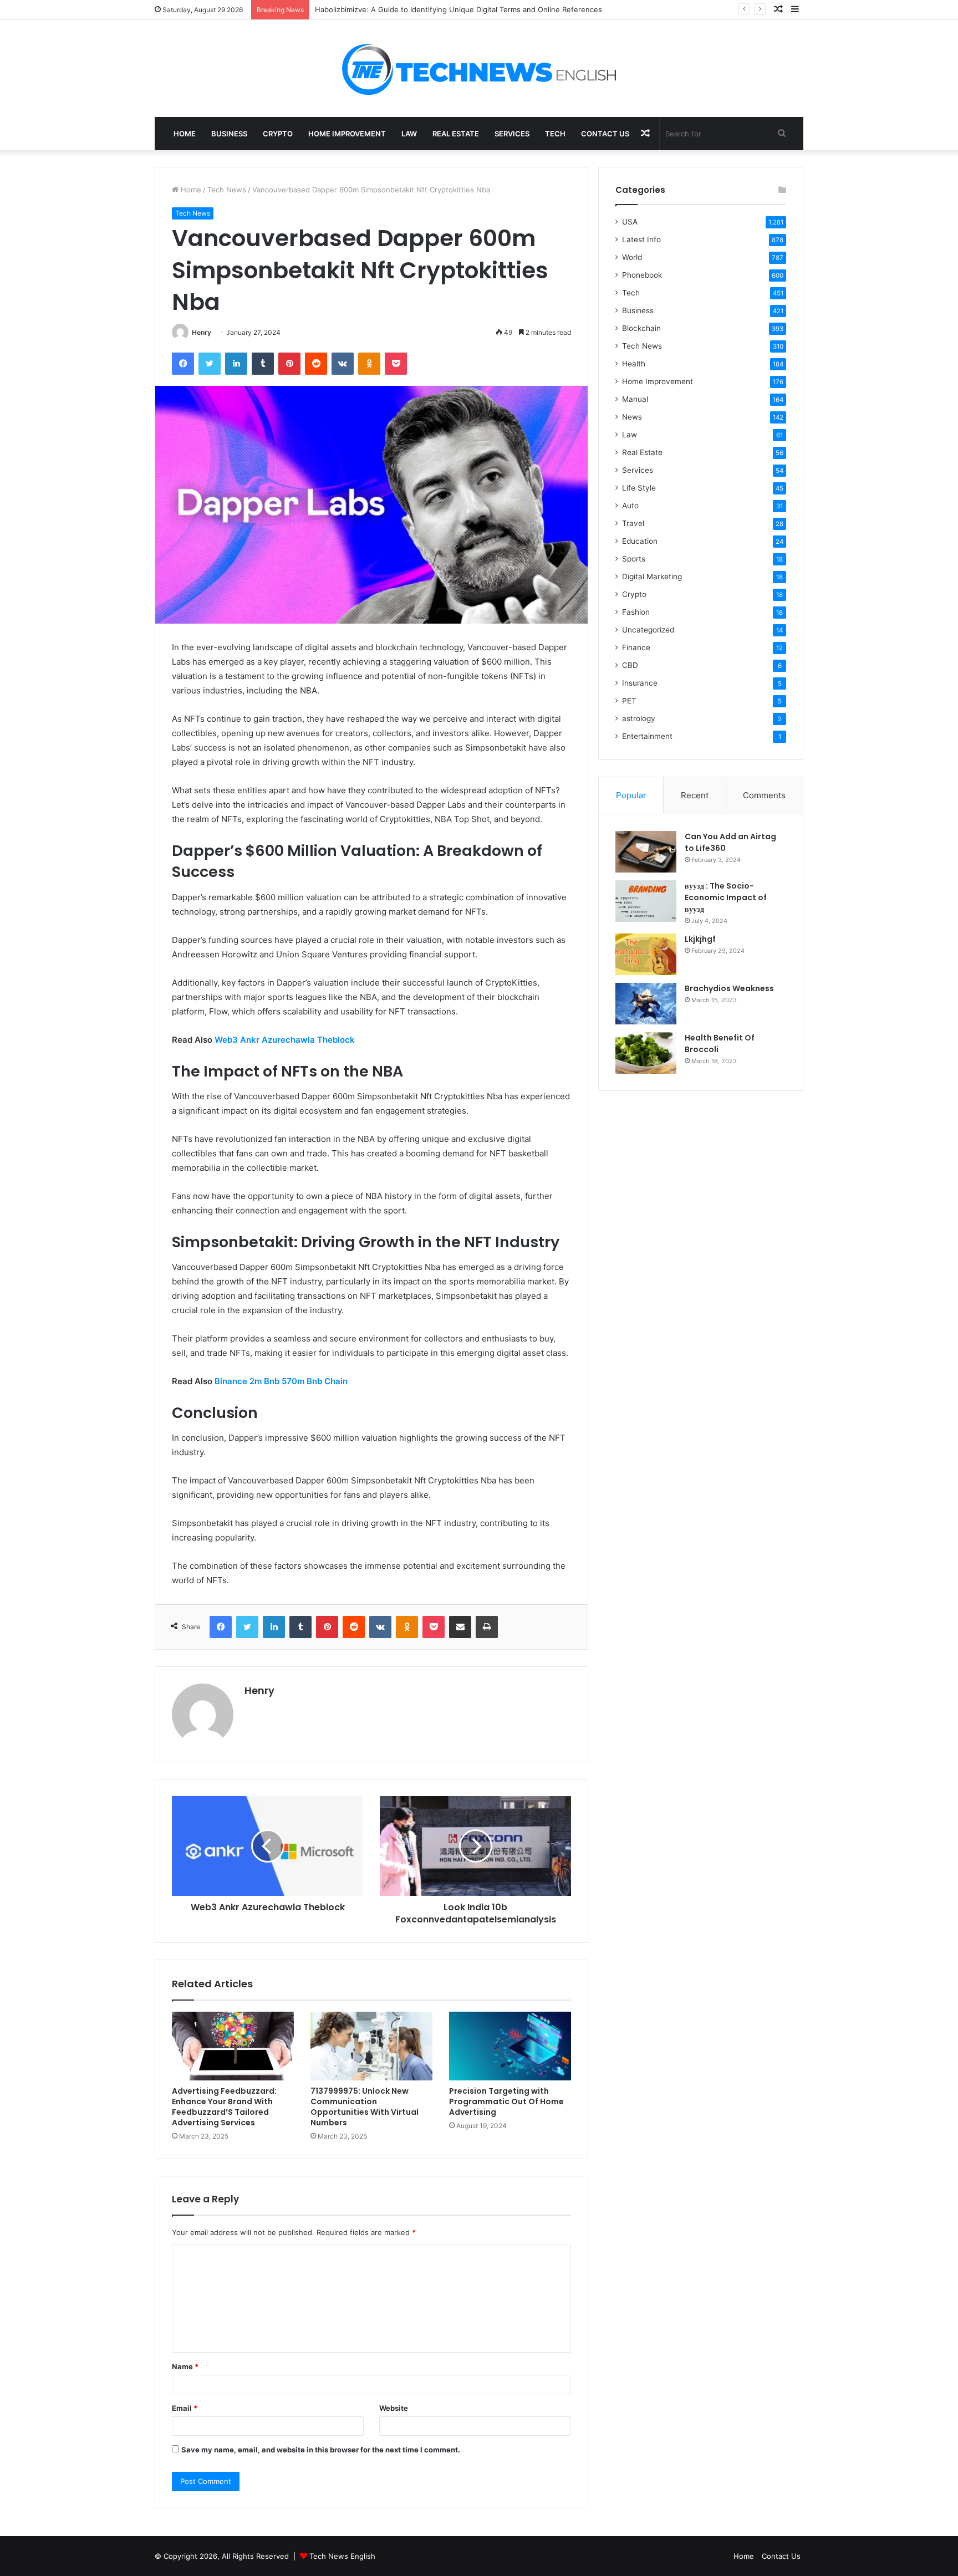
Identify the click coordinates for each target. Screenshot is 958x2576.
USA (630, 222)
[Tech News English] (479, 68)
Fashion (636, 612)
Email (185, 2408)
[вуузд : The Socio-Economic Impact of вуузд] (646, 901)
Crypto (278, 134)
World (632, 257)
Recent (695, 795)
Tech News (227, 190)
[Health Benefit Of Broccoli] (646, 1053)
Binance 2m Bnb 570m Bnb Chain (281, 1381)
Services (512, 134)
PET (629, 701)
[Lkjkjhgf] (646, 954)
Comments (764, 795)
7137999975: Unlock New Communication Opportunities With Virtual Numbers (365, 2107)
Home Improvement (347, 134)
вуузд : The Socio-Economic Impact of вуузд (726, 897)
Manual (635, 399)
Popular (631, 795)
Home (185, 134)
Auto (630, 506)
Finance (636, 647)
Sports (634, 559)
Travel (633, 523)
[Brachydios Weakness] (646, 1004)
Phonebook (642, 275)
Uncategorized (648, 630)
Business (229, 134)
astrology (639, 718)
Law (409, 134)
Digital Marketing (652, 577)
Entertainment (647, 736)
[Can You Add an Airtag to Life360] (646, 852)
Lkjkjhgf (700, 939)
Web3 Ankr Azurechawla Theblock (285, 1040)
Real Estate (456, 134)
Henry (202, 332)
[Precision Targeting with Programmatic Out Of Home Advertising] (510, 2046)
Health (634, 364)
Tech (555, 134)
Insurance (640, 683)
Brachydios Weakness (729, 988)
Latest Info (641, 239)
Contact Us (605, 134)
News (632, 417)
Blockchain (641, 328)
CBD (630, 665)
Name (185, 2366)
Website (394, 2408)
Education (640, 541)
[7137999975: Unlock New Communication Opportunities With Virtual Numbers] (371, 2046)
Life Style (639, 488)
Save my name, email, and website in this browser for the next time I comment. (321, 2450)
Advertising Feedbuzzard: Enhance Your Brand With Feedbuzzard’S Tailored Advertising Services (224, 2107)
